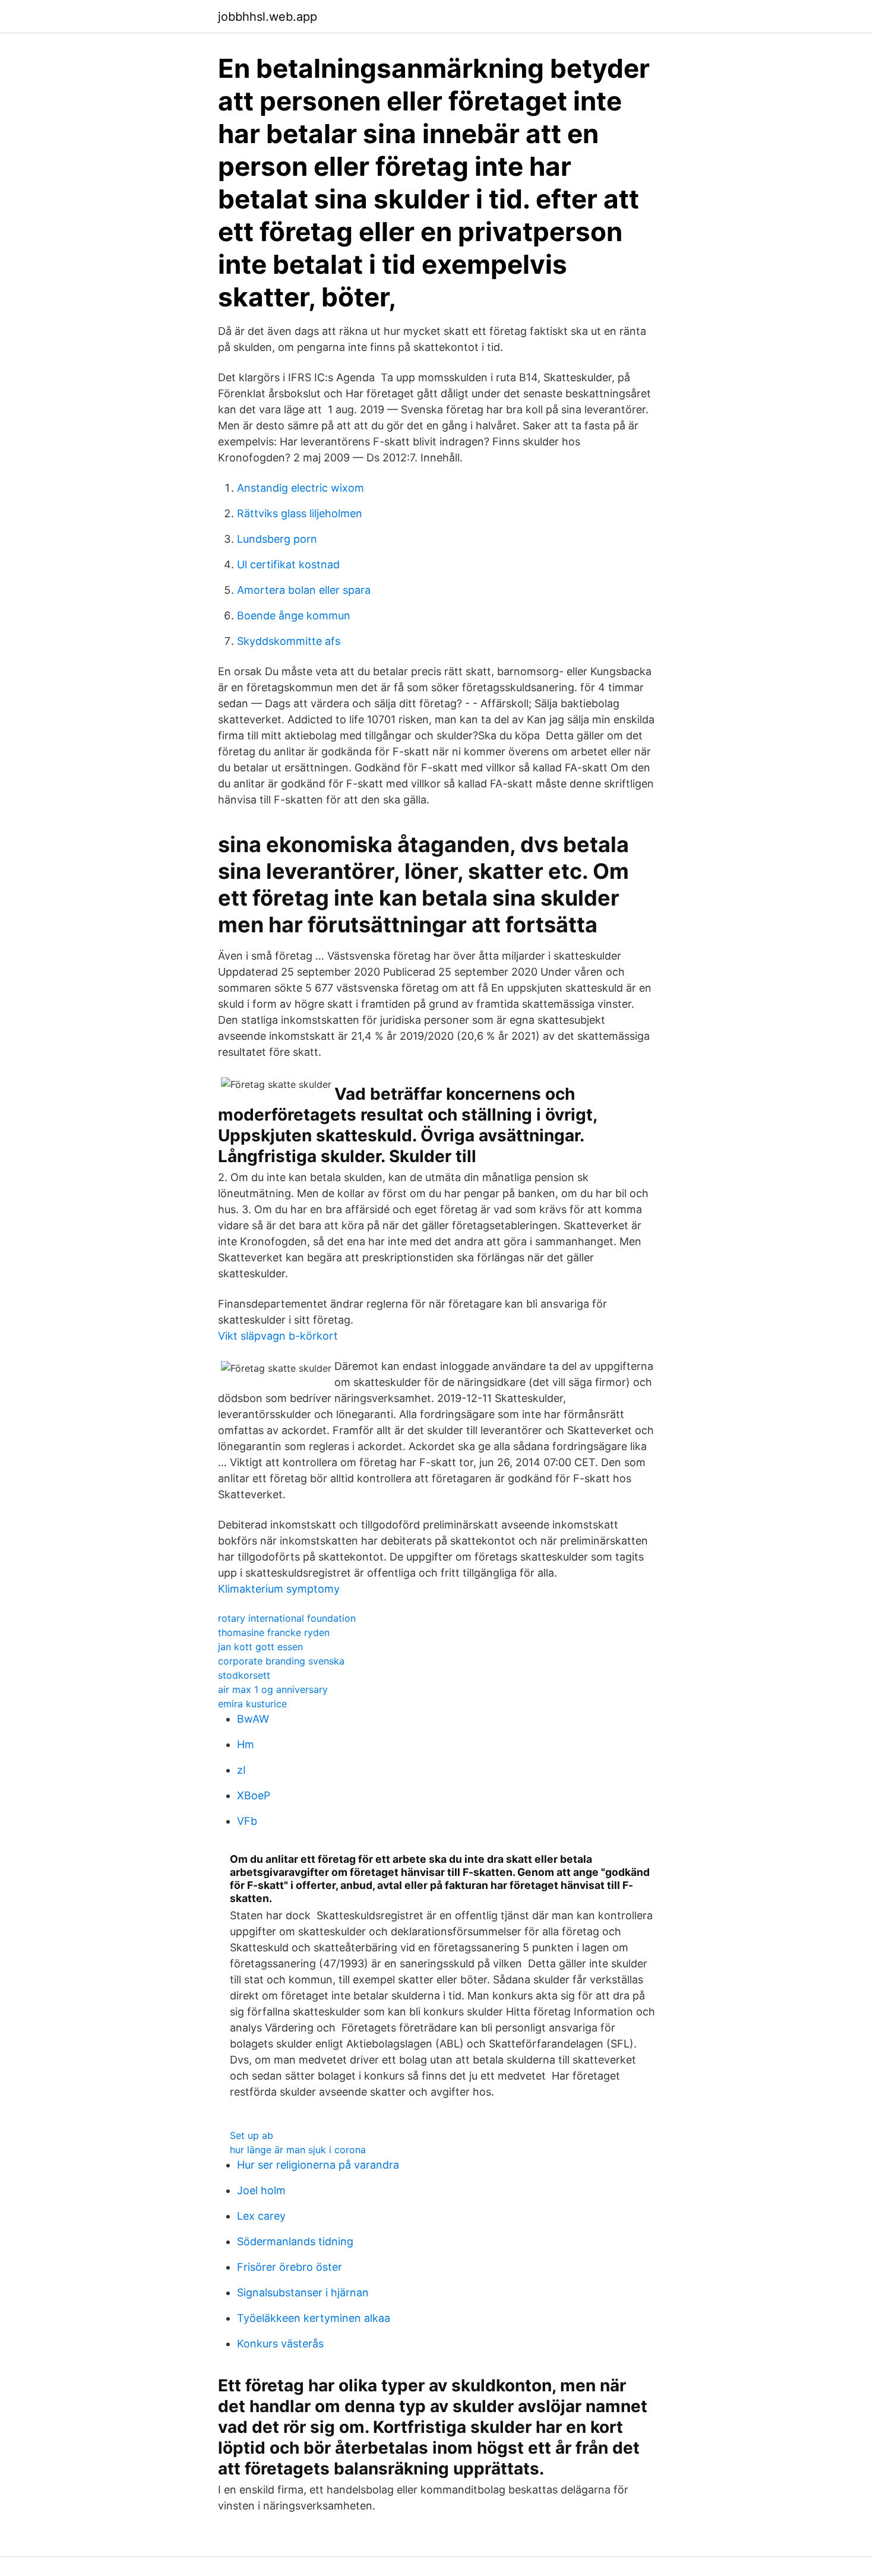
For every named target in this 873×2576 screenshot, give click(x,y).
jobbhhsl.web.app (268, 17)
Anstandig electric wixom (301, 488)
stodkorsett (244, 1675)
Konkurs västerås (280, 2344)
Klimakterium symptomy (279, 1589)
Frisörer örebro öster (290, 2267)
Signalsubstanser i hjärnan (303, 2292)
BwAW (253, 1719)
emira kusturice (252, 1704)
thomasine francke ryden (274, 1632)
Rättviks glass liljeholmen (300, 513)
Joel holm (261, 2190)
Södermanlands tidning (295, 2241)
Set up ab (252, 2135)
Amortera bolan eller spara (304, 590)
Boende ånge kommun (294, 615)
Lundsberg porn (277, 539)
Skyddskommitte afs (289, 641)
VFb (247, 1821)
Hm (246, 1744)
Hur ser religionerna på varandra (318, 2165)
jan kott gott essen (260, 1647)
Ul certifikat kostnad (288, 564)
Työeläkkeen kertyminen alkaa (314, 2318)
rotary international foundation (287, 1618)
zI (241, 1770)
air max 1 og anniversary (273, 1689)
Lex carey (261, 2216)
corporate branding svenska (281, 1661)
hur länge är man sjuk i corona (298, 2150)
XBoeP (254, 1795)
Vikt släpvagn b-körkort (278, 1336)
